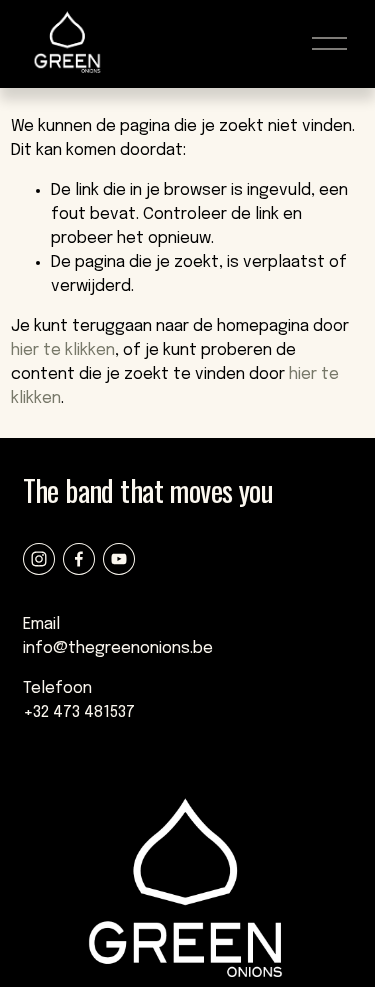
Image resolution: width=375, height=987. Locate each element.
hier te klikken (63, 350)
